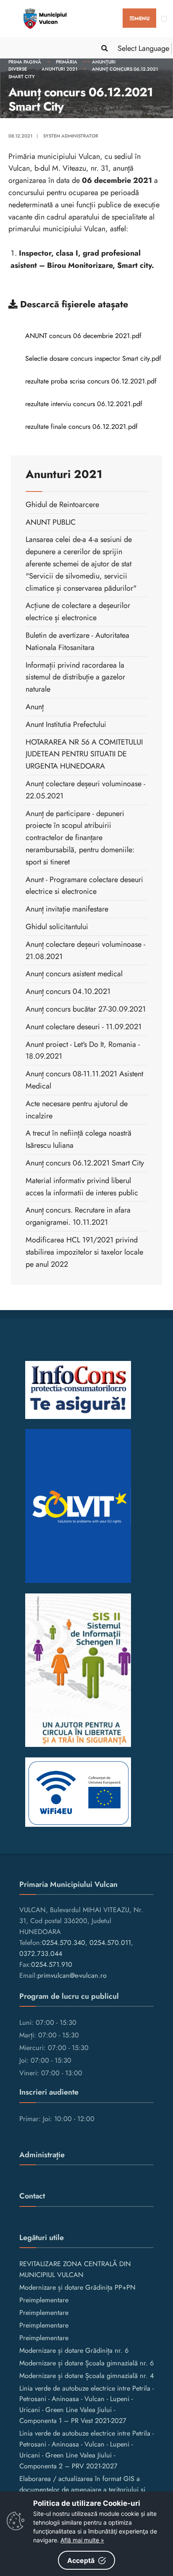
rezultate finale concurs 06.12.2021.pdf (81, 427)
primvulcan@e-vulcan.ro (72, 1975)
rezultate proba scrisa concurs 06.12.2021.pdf (91, 381)
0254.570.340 (64, 1943)
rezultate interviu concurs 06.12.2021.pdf (84, 404)
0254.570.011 (110, 1943)
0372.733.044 (41, 1954)
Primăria (67, 62)
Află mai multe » (82, 2540)
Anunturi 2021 (59, 69)
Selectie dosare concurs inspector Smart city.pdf (93, 358)
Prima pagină (25, 62)
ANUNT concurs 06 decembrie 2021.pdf (83, 336)
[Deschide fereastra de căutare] (103, 48)
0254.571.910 (52, 1964)
